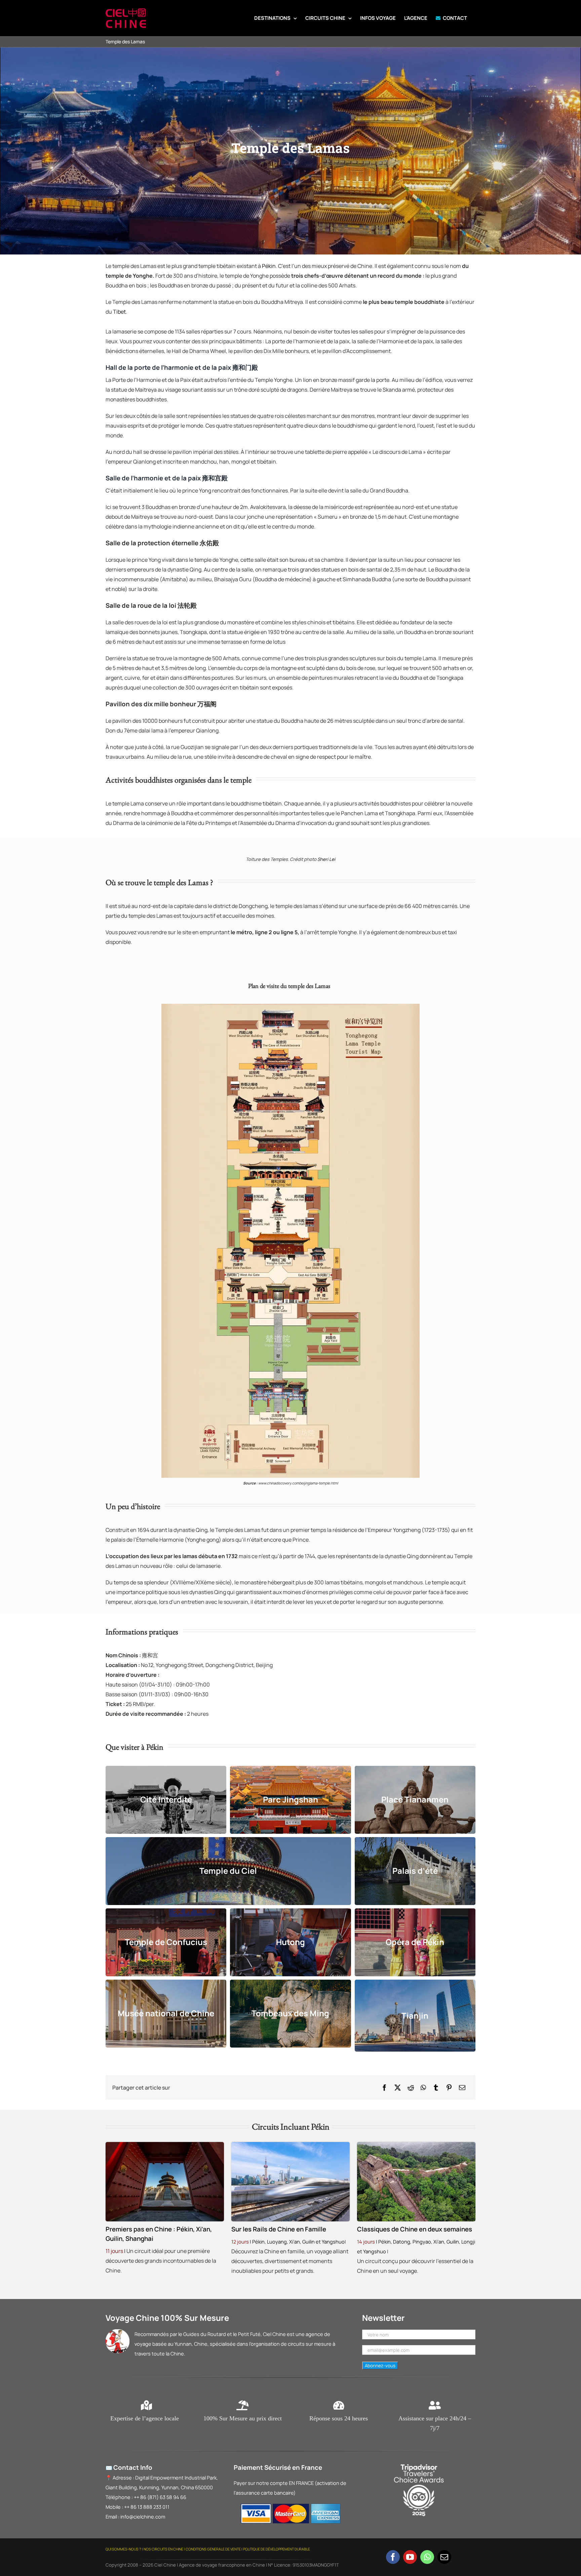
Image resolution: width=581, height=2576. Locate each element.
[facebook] (393, 2557)
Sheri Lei (326, 859)
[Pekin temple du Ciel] (165, 2145)
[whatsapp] (427, 2557)
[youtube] (410, 2557)
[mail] (444, 2557)
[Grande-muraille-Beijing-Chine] (416, 2145)
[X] (398, 2088)
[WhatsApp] (423, 2088)
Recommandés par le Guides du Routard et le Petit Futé (198, 2334)
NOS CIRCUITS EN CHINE (163, 2549)
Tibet (119, 312)
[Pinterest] (449, 2088)
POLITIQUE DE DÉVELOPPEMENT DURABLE (277, 2549)
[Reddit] (411, 2088)
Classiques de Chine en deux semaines (415, 2229)
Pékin (269, 266)
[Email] (462, 2088)
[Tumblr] (436, 2088)
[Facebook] (384, 2088)
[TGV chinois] (290, 2145)
